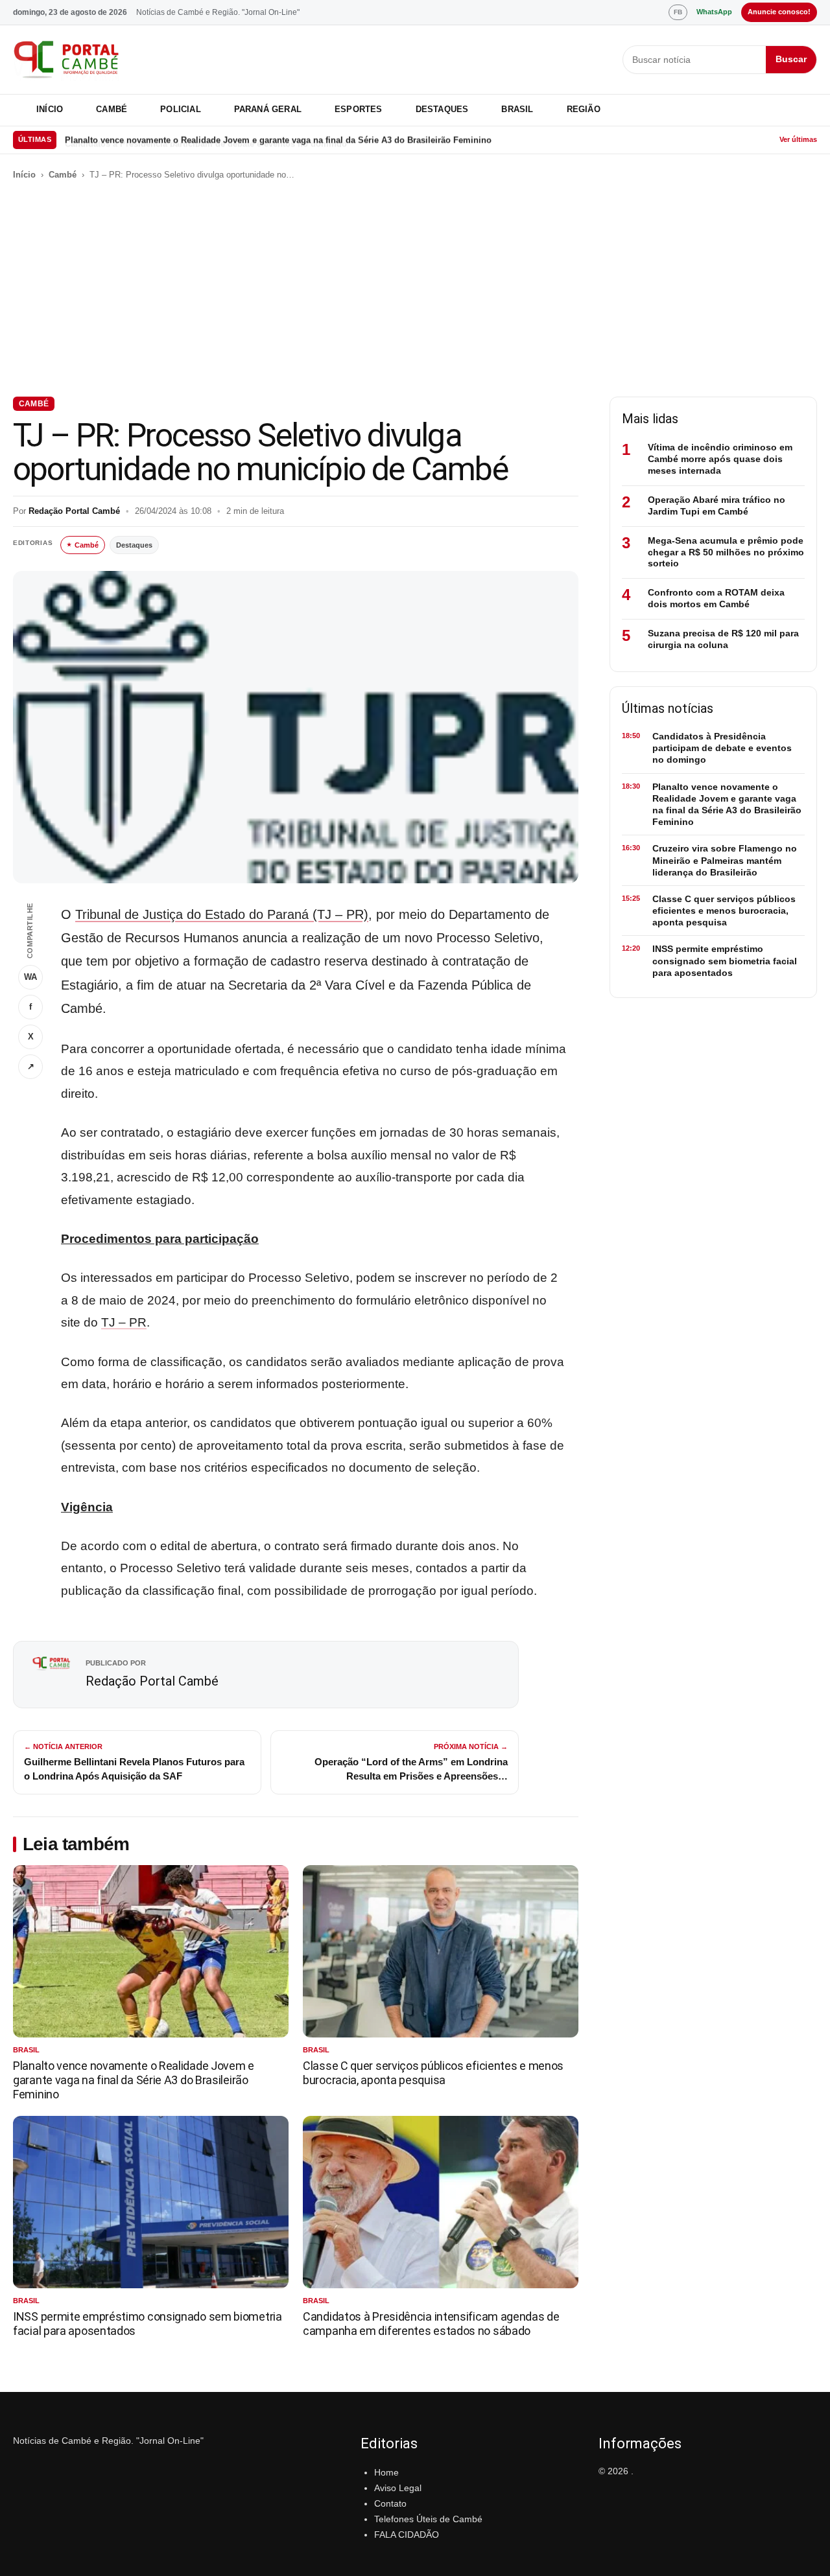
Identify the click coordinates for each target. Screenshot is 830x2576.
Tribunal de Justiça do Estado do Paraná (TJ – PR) (222, 914)
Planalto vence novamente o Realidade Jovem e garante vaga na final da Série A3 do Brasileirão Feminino (278, 140)
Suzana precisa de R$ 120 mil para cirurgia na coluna (723, 639)
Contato (390, 2503)
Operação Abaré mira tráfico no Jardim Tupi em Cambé (717, 505)
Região (584, 109)
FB (678, 12)
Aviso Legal (398, 2488)
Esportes (359, 109)
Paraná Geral (268, 109)
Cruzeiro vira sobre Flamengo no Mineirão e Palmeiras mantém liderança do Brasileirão (725, 860)
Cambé (112, 109)
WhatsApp (714, 12)
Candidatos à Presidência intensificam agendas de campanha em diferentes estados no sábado (431, 2324)
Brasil (517, 109)
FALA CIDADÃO (407, 2535)
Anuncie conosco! (779, 12)
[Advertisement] (415, 289)
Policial (181, 109)
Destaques (442, 109)
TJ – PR (124, 1322)
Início (50, 109)
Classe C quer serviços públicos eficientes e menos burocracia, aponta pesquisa (433, 2073)
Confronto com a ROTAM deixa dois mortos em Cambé (716, 598)
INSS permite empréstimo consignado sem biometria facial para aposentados (725, 960)
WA (30, 977)
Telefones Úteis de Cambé (428, 2519)
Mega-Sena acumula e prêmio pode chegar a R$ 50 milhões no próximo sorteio (726, 552)
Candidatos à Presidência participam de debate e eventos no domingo (722, 748)
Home (386, 2472)
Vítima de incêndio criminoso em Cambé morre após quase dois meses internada (720, 459)
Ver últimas (798, 139)
